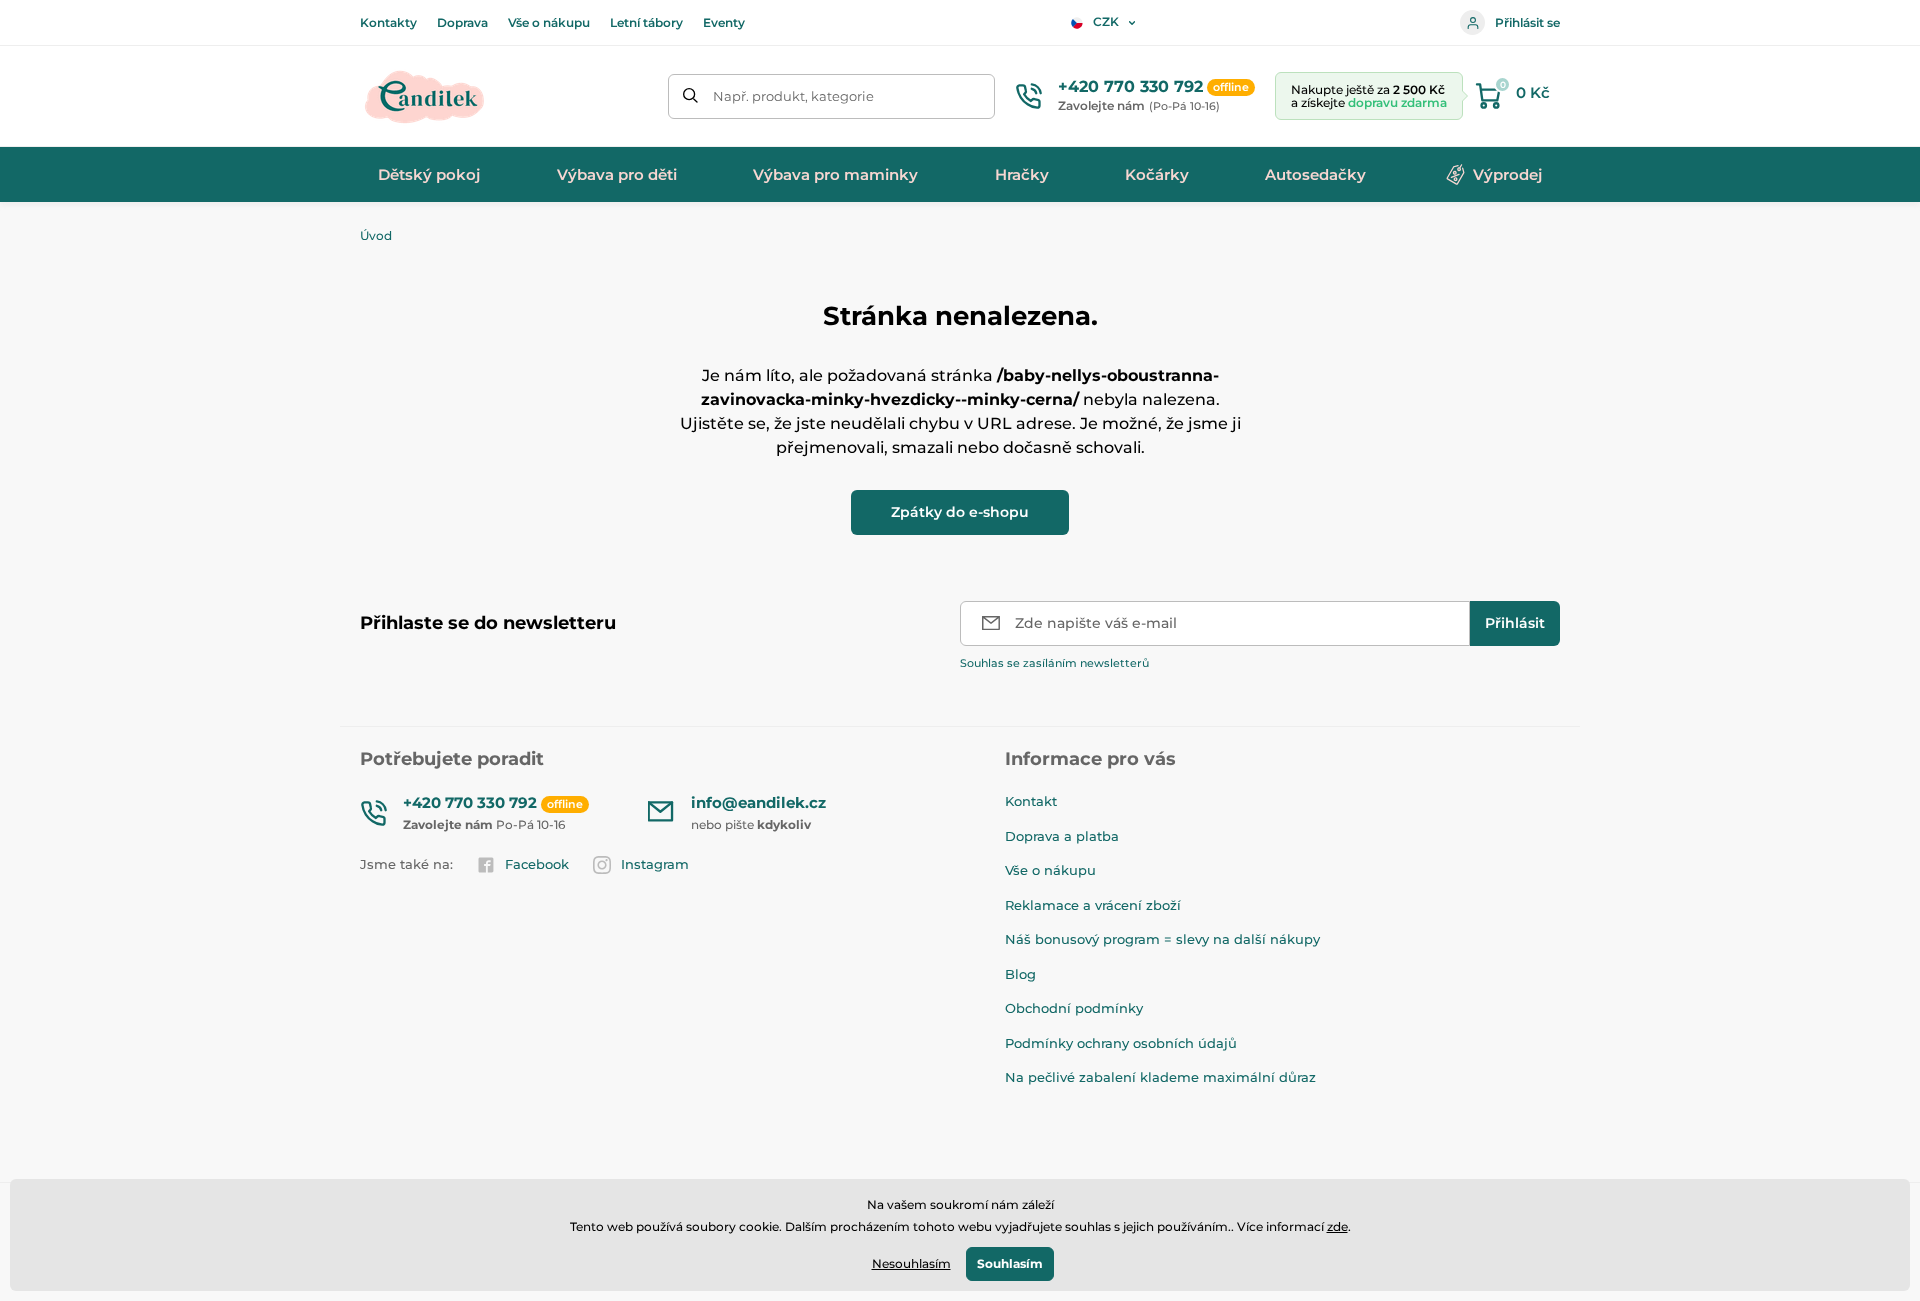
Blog (1020, 974)
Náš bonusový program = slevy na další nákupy (1162, 939)
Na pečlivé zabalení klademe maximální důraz (1160, 1077)
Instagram (655, 864)
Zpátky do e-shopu (960, 512)
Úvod (376, 235)
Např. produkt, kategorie (793, 96)
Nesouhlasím (911, 1263)
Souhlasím (1010, 1263)
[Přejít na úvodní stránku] (425, 96)
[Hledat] (690, 96)
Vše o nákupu (549, 22)
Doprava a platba (1062, 836)
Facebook (537, 864)
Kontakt (1031, 801)
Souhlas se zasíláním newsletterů (1054, 663)
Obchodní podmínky (1074, 1008)
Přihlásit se (1527, 22)
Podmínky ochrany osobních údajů (1121, 1043)
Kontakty (388, 22)
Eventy (724, 22)
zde (1337, 1226)
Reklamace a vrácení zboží (1093, 905)
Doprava (462, 22)
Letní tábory (646, 22)
